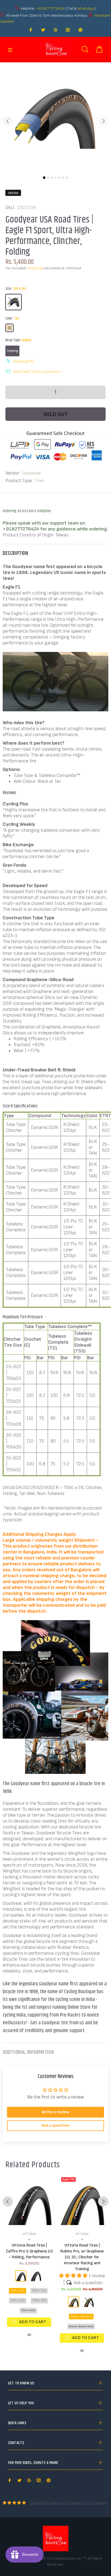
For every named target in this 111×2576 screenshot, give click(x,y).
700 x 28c (18, 2300)
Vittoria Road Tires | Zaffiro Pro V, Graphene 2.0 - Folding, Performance (29, 2251)
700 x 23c (18, 2290)
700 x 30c (39, 2300)
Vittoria (29, 2234)
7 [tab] (67, 178)
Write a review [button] (55, 2112)
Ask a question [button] (56, 2125)
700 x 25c (39, 2290)
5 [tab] (59, 178)
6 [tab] (63, 178)
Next (103, 121)
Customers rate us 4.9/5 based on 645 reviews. (69, 2503)
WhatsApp (86, 8)
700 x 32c (28, 2310)
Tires (39, 481)
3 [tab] (52, 178)
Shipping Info (24, 361)
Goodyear (32, 473)
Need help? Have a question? (37, 372)
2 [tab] (48, 178)
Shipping (35, 268)
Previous (8, 121)
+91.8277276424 (50, 8)
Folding (12, 351)
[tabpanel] (55, 118)
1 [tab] (44, 178)
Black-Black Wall (81, 2326)
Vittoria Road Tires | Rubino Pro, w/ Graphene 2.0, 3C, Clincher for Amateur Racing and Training (82, 2257)
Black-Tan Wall (81, 2317)
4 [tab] (55, 178)
